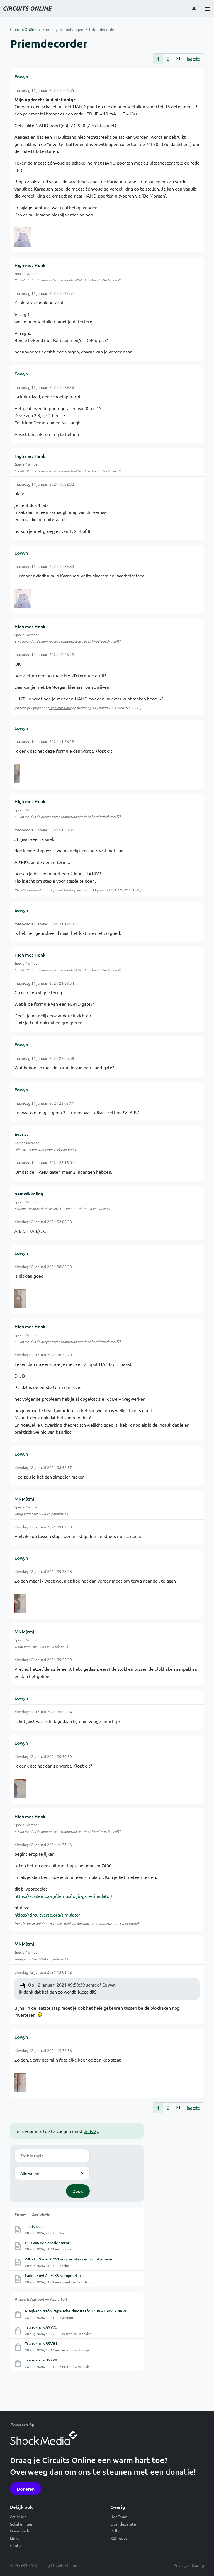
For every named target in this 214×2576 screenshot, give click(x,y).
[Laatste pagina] (178, 59)
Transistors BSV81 (41, 2343)
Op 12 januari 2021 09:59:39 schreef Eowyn (72, 1985)
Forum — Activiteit (32, 2214)
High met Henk (30, 265)
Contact (17, 2545)
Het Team (119, 2517)
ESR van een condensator (47, 2243)
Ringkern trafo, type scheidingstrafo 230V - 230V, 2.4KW (76, 2311)
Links (14, 2538)
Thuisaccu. (34, 2226)
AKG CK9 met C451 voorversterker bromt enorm (69, 2259)
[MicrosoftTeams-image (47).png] (20, 1604)
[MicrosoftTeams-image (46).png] (20, 1299)
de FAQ (91, 2131)
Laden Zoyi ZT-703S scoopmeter (53, 2275)
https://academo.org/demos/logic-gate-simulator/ (63, 1896)
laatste (193, 59)
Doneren (26, 2489)
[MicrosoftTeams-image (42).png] (23, 237)
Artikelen (18, 2517)
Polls (115, 2531)
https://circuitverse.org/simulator (47, 1915)
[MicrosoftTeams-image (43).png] (17, 773)
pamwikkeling (29, 1193)
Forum (48, 29)
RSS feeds (119, 2538)
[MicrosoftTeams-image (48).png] (20, 1788)
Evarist (21, 1134)
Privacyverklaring (189, 2565)
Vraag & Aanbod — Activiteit (41, 2299)
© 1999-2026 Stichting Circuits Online (44, 2565)
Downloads (20, 2531)
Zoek (78, 2191)
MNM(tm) (24, 1499)
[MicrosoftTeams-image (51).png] (20, 2083)
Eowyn (21, 76)
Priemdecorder (102, 29)
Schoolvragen (71, 29)
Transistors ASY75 (41, 2327)
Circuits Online (23, 29)
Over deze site (123, 2524)
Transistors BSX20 (41, 2360)
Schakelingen (22, 2524)
